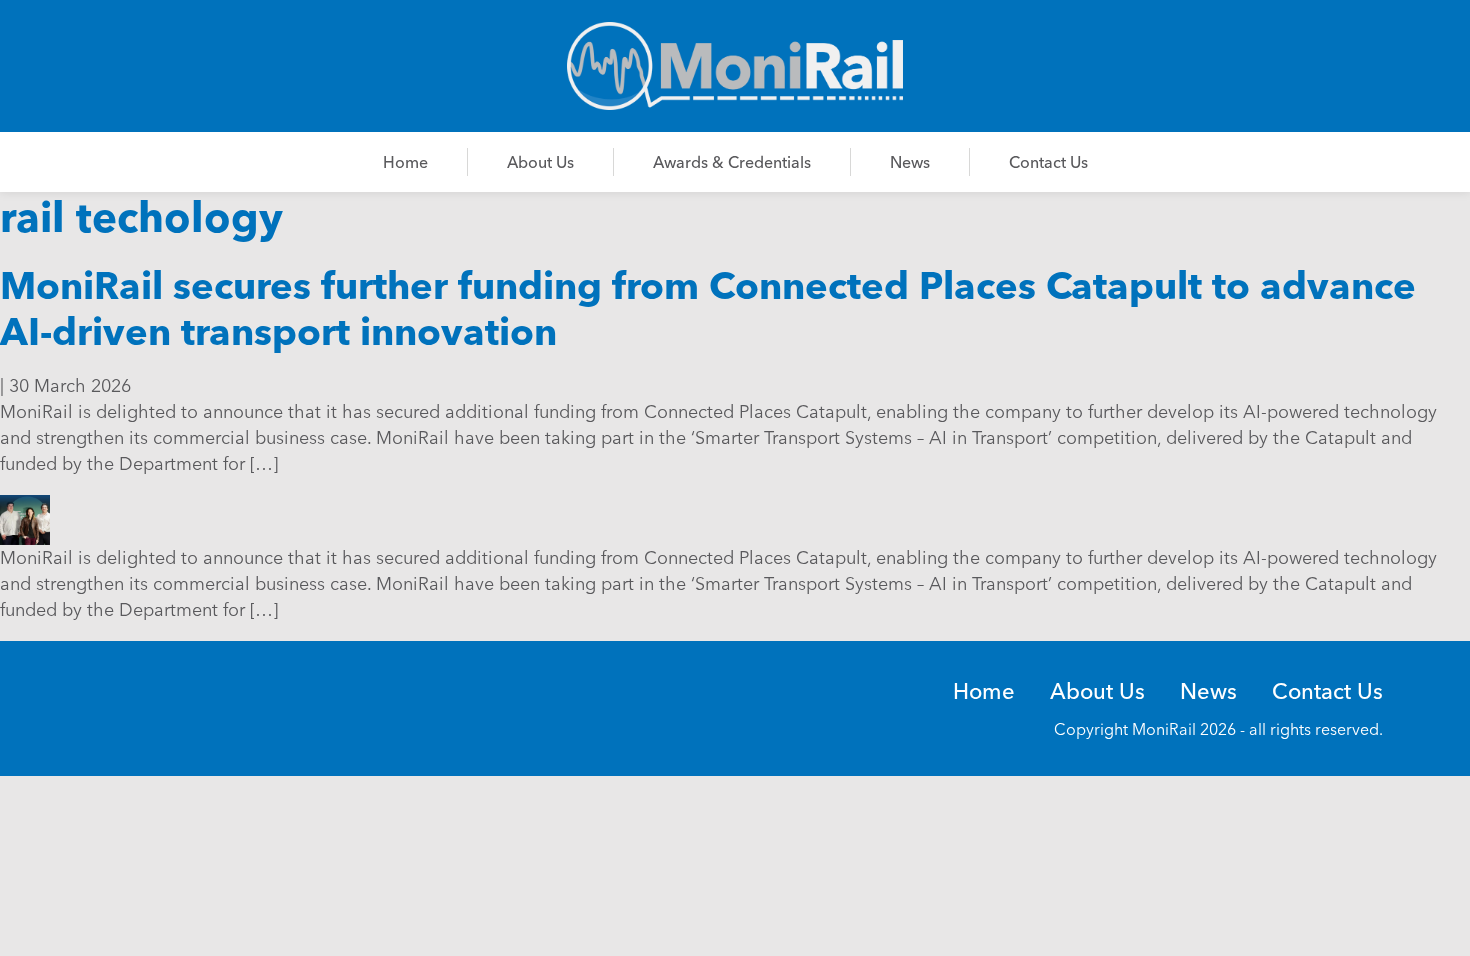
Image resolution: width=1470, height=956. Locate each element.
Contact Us (1048, 162)
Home (405, 162)
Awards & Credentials (732, 162)
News (910, 162)
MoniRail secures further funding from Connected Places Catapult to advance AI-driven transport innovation (708, 308)
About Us (540, 162)
